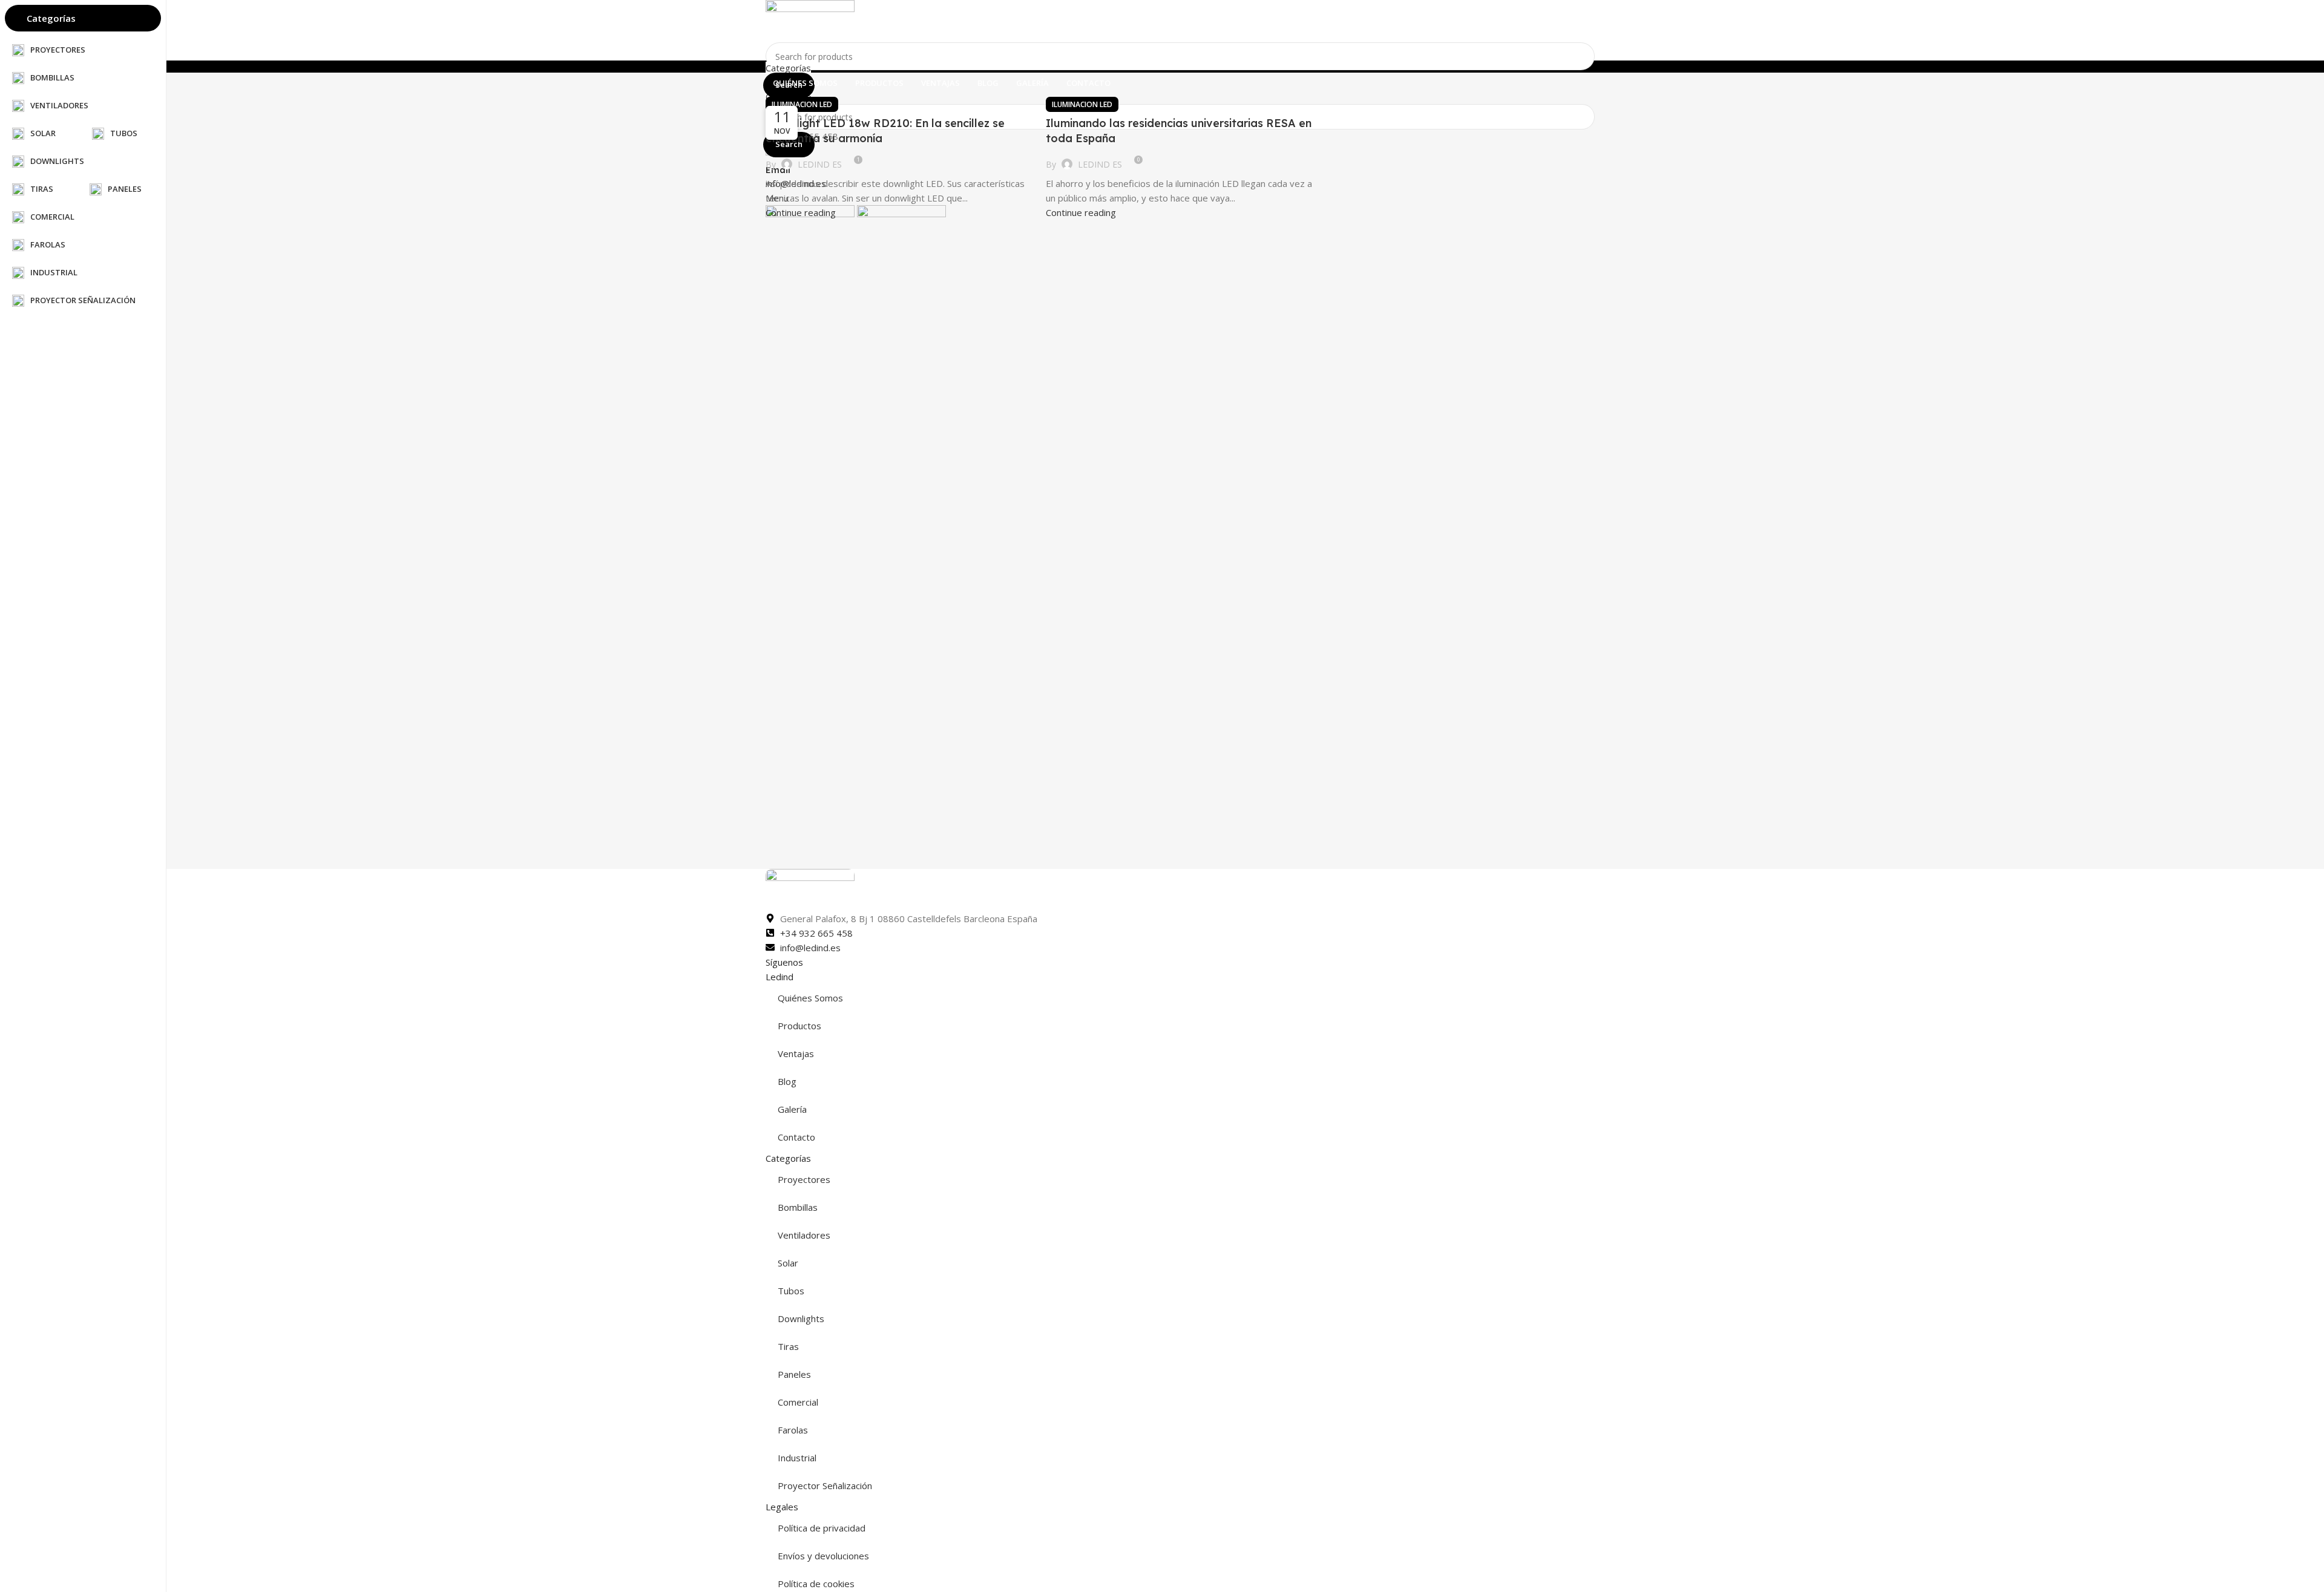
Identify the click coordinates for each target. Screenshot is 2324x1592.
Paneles (794, 1374)
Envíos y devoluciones (823, 1556)
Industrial (797, 1458)
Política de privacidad (822, 1528)
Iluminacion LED (802, 104)
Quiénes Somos (810, 998)
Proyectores (804, 1179)
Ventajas (796, 1053)
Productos (799, 1026)
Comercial (798, 1402)
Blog (787, 1081)
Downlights (801, 1318)
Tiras (788, 1346)
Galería (792, 1109)
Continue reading (801, 212)
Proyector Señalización (825, 1486)
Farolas (793, 1430)
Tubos (791, 1291)
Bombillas (798, 1207)
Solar (788, 1263)
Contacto (796, 1137)
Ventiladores (804, 1235)
